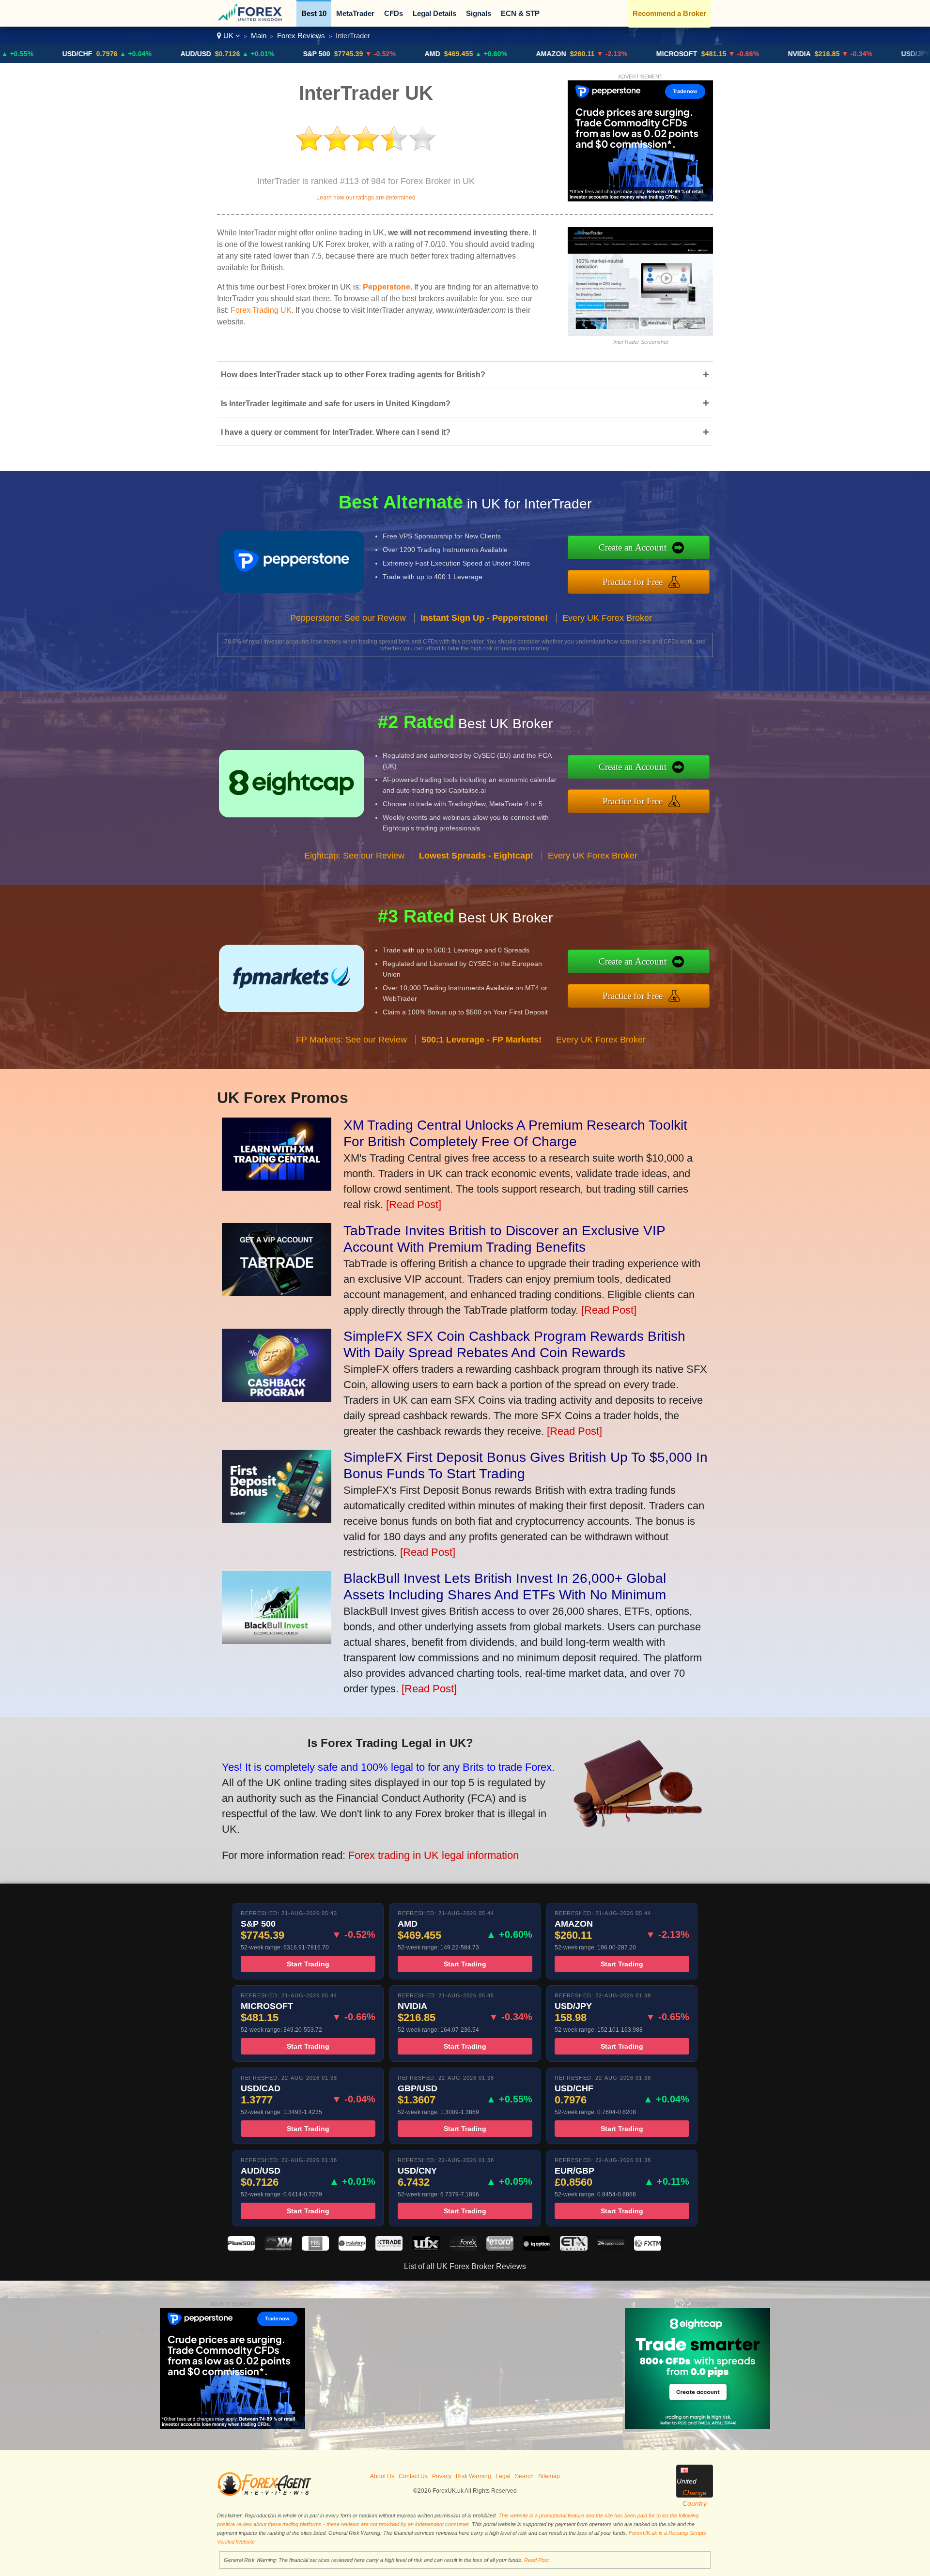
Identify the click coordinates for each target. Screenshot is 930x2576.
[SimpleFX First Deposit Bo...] (277, 1519)
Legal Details (434, 13)
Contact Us (413, 2476)
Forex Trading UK (261, 310)
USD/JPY (831, 54)
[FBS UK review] (315, 2248)
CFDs (394, 13)
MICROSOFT (593, 54)
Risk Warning (473, 2476)
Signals (479, 13)
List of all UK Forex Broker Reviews (465, 2266)
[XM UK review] (278, 2248)
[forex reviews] (264, 2494)
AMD (348, 54)
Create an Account (633, 547)
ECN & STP (520, 13)
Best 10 (314, 13)
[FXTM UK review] (648, 2248)
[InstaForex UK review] (352, 2248)
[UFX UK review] (426, 2248)
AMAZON (467, 54)
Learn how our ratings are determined (366, 198)
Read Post (536, 2560)
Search (524, 2476)
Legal (503, 2476)
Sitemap (549, 2476)
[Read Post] (414, 1204)
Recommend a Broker (669, 13)
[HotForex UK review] (463, 2248)
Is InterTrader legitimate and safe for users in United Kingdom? (465, 403)
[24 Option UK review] (611, 2248)
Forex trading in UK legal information (434, 1855)
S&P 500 (232, 54)
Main (259, 36)
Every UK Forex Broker (607, 618)
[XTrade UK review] (389, 2248)
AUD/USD (112, 54)
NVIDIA (715, 54)
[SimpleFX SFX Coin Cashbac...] (277, 1398)
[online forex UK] (251, 20)
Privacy (442, 2476)
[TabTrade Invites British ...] (277, 1293)
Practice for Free (633, 582)
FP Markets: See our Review (351, 1040)
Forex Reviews (301, 36)
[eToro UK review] (500, 2248)
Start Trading (308, 1964)
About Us (382, 2476)
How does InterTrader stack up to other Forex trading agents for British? (465, 375)
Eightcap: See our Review (354, 856)
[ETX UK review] (573, 2248)
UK (228, 36)
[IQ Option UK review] (537, 2248)
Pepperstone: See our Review (348, 618)
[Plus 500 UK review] (241, 2248)
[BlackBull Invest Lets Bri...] (277, 1640)
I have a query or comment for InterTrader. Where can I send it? (465, 432)
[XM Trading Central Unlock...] (277, 1187)
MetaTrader (355, 13)
